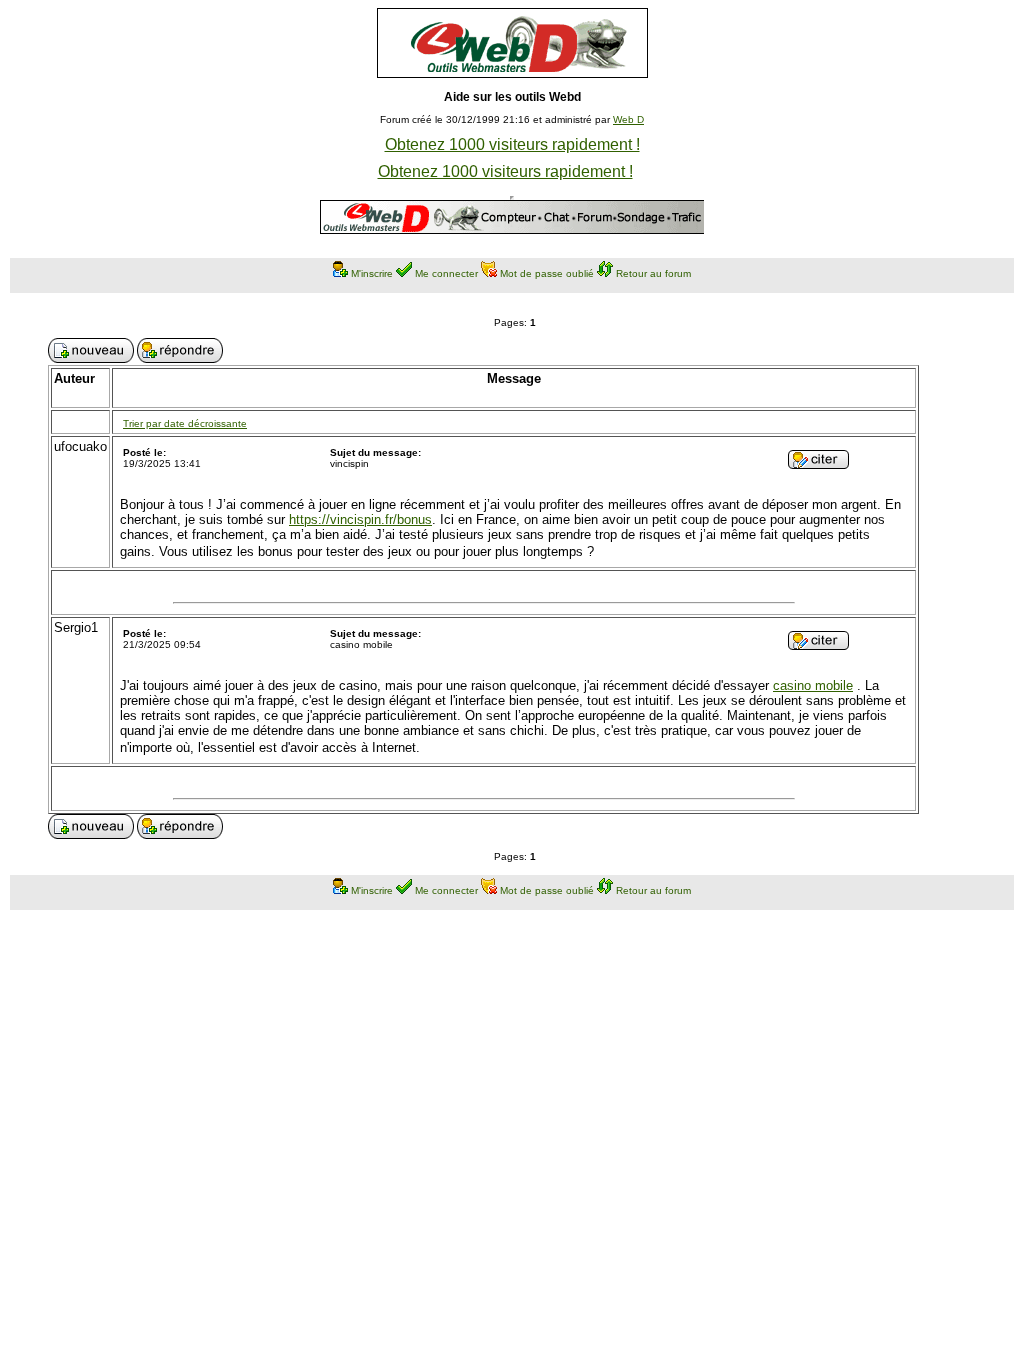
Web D (628, 119)
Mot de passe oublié (547, 273)
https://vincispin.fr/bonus (360, 519)
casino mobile (813, 685)
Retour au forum (653, 273)
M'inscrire (372, 273)
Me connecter (446, 273)
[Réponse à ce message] (818, 463)
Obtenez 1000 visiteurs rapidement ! (512, 144)
